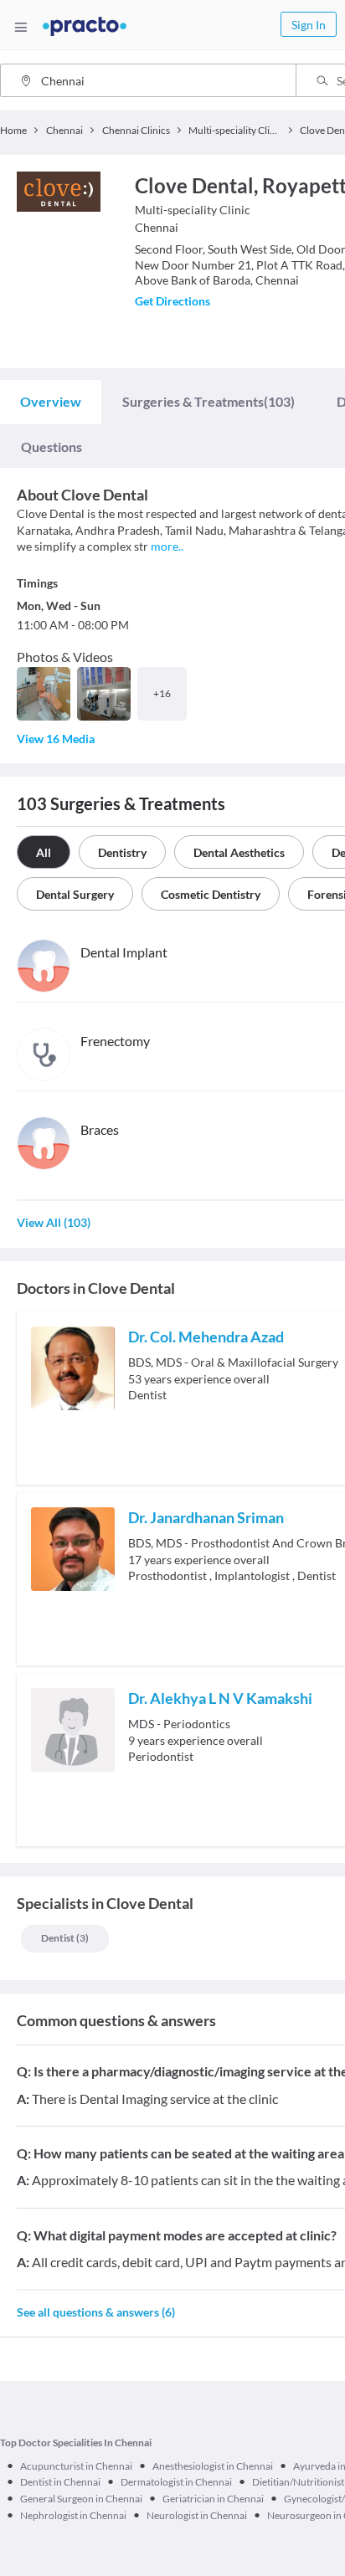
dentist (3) (65, 1938)
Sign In (309, 25)
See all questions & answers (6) (96, 2312)
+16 (162, 693)
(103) (209, 401)
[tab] (51, 402)
